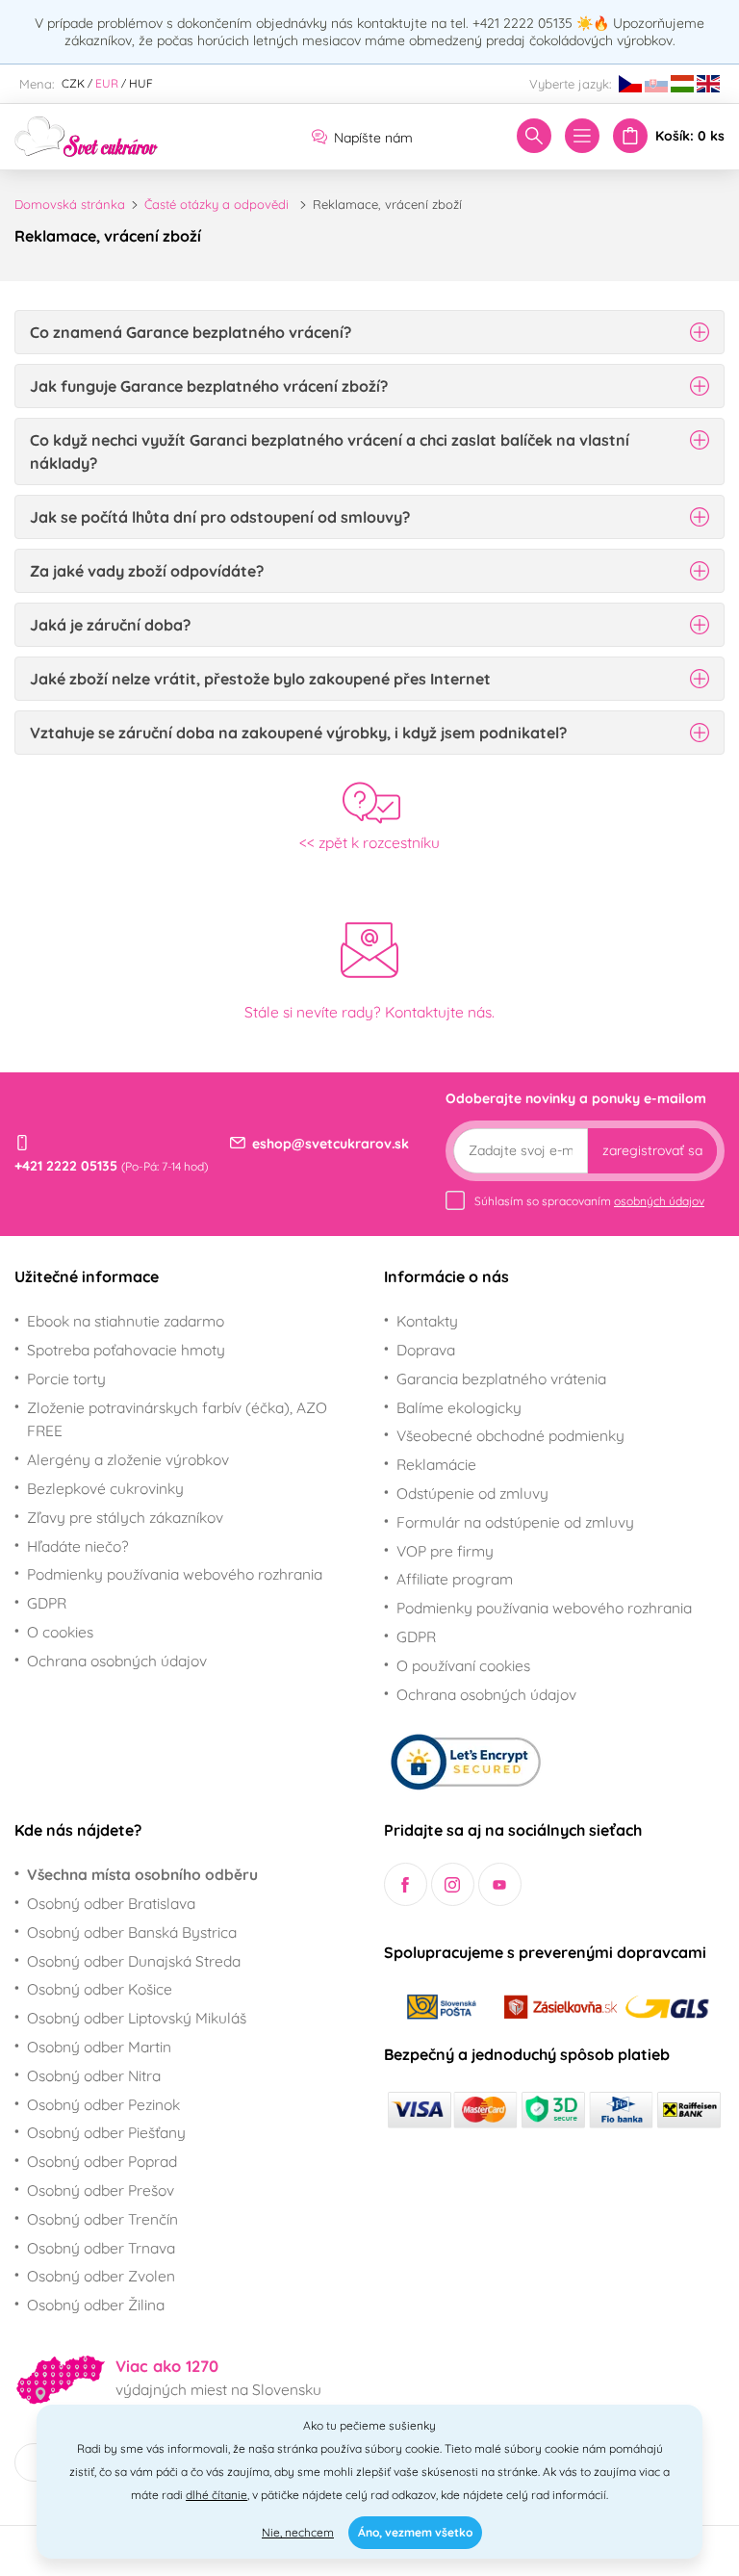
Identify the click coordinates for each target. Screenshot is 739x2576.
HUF (141, 83)
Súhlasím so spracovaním (589, 1201)
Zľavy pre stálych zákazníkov (125, 1517)
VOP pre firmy (445, 1551)
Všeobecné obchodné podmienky (510, 1435)
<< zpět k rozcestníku (369, 842)
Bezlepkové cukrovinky (105, 1488)
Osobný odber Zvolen (101, 2276)
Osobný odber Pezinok (103, 2104)
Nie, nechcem (298, 2532)
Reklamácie (436, 1464)
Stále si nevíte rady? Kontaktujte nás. (369, 1012)
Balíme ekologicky (459, 1407)
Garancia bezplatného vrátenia (501, 1378)
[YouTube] (500, 1884)
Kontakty (427, 1321)
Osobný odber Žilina (96, 2305)
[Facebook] (406, 1884)
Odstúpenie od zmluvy (472, 1493)
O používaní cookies (463, 1665)
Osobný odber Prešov (101, 2190)
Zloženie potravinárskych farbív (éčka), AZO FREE (177, 1419)
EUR (107, 83)
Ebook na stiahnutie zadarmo (126, 1321)
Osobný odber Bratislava (111, 1903)
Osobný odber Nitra (94, 2075)
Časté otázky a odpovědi (217, 204)
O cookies (60, 1632)
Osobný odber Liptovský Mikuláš (137, 2018)
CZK (73, 83)
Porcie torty (66, 1378)
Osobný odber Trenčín (102, 2219)
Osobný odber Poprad (102, 2161)
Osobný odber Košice (100, 1989)
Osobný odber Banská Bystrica (132, 1932)
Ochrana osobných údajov (117, 1661)
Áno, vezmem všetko (415, 2532)
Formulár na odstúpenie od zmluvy (515, 1522)
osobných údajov (659, 1201)
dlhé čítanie (217, 2495)
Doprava (426, 1350)
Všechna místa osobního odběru (142, 1874)
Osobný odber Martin (99, 2047)
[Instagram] (453, 1884)
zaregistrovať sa (652, 1150)
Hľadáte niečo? (78, 1546)
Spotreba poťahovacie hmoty (126, 1350)
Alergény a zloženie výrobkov (128, 1459)
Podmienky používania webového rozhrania (175, 1574)
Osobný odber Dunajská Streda (134, 1961)
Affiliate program (455, 1579)
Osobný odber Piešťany (106, 2132)
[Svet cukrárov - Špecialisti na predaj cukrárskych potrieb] (87, 135)
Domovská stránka (70, 204)
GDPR (47, 1603)
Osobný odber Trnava (101, 2248)
